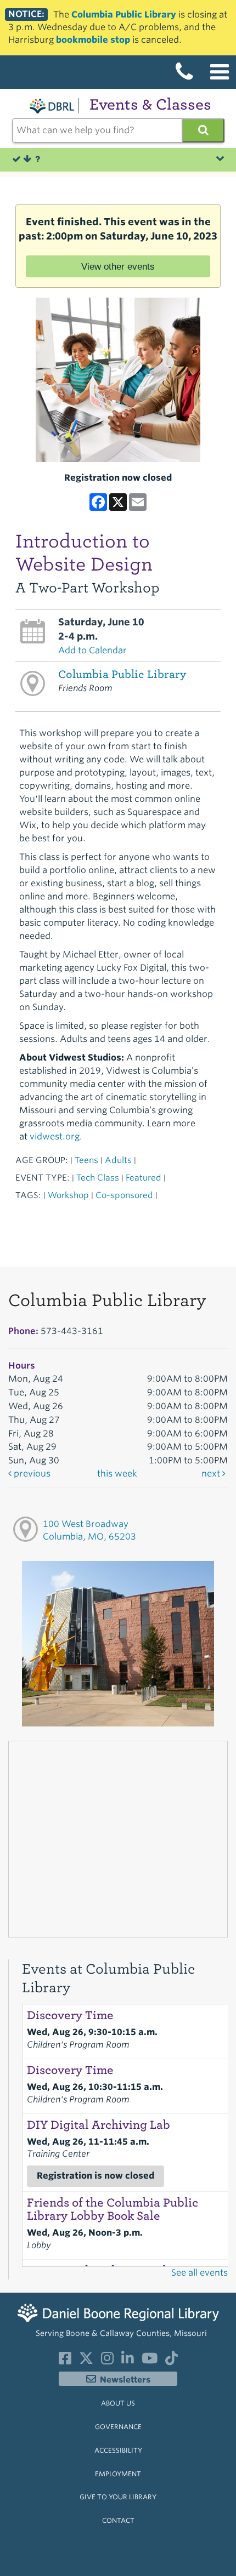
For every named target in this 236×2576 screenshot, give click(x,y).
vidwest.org (55, 1136)
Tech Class (98, 1178)
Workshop (68, 1195)
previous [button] (31, 1474)
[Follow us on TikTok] (172, 2361)
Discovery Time (70, 2015)
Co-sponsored (124, 1195)
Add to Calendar (92, 650)
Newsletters (125, 2380)
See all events (200, 2273)
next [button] (212, 1474)
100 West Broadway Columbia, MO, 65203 (89, 1530)
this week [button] (117, 1474)
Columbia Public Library (124, 15)
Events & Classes (150, 104)
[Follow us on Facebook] (65, 2361)
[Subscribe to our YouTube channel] (150, 2361)
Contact (118, 2520)
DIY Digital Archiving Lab (99, 2125)
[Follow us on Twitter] (86, 2361)
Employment (118, 2474)
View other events (118, 266)
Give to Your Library (118, 2497)
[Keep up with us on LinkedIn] (128, 2361)
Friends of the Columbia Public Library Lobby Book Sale (113, 2209)
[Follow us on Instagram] (107, 2361)
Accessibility (118, 2450)
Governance (118, 2427)
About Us (118, 2403)
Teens (86, 1160)
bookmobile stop (93, 40)
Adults (118, 1160)
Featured (144, 1178)
